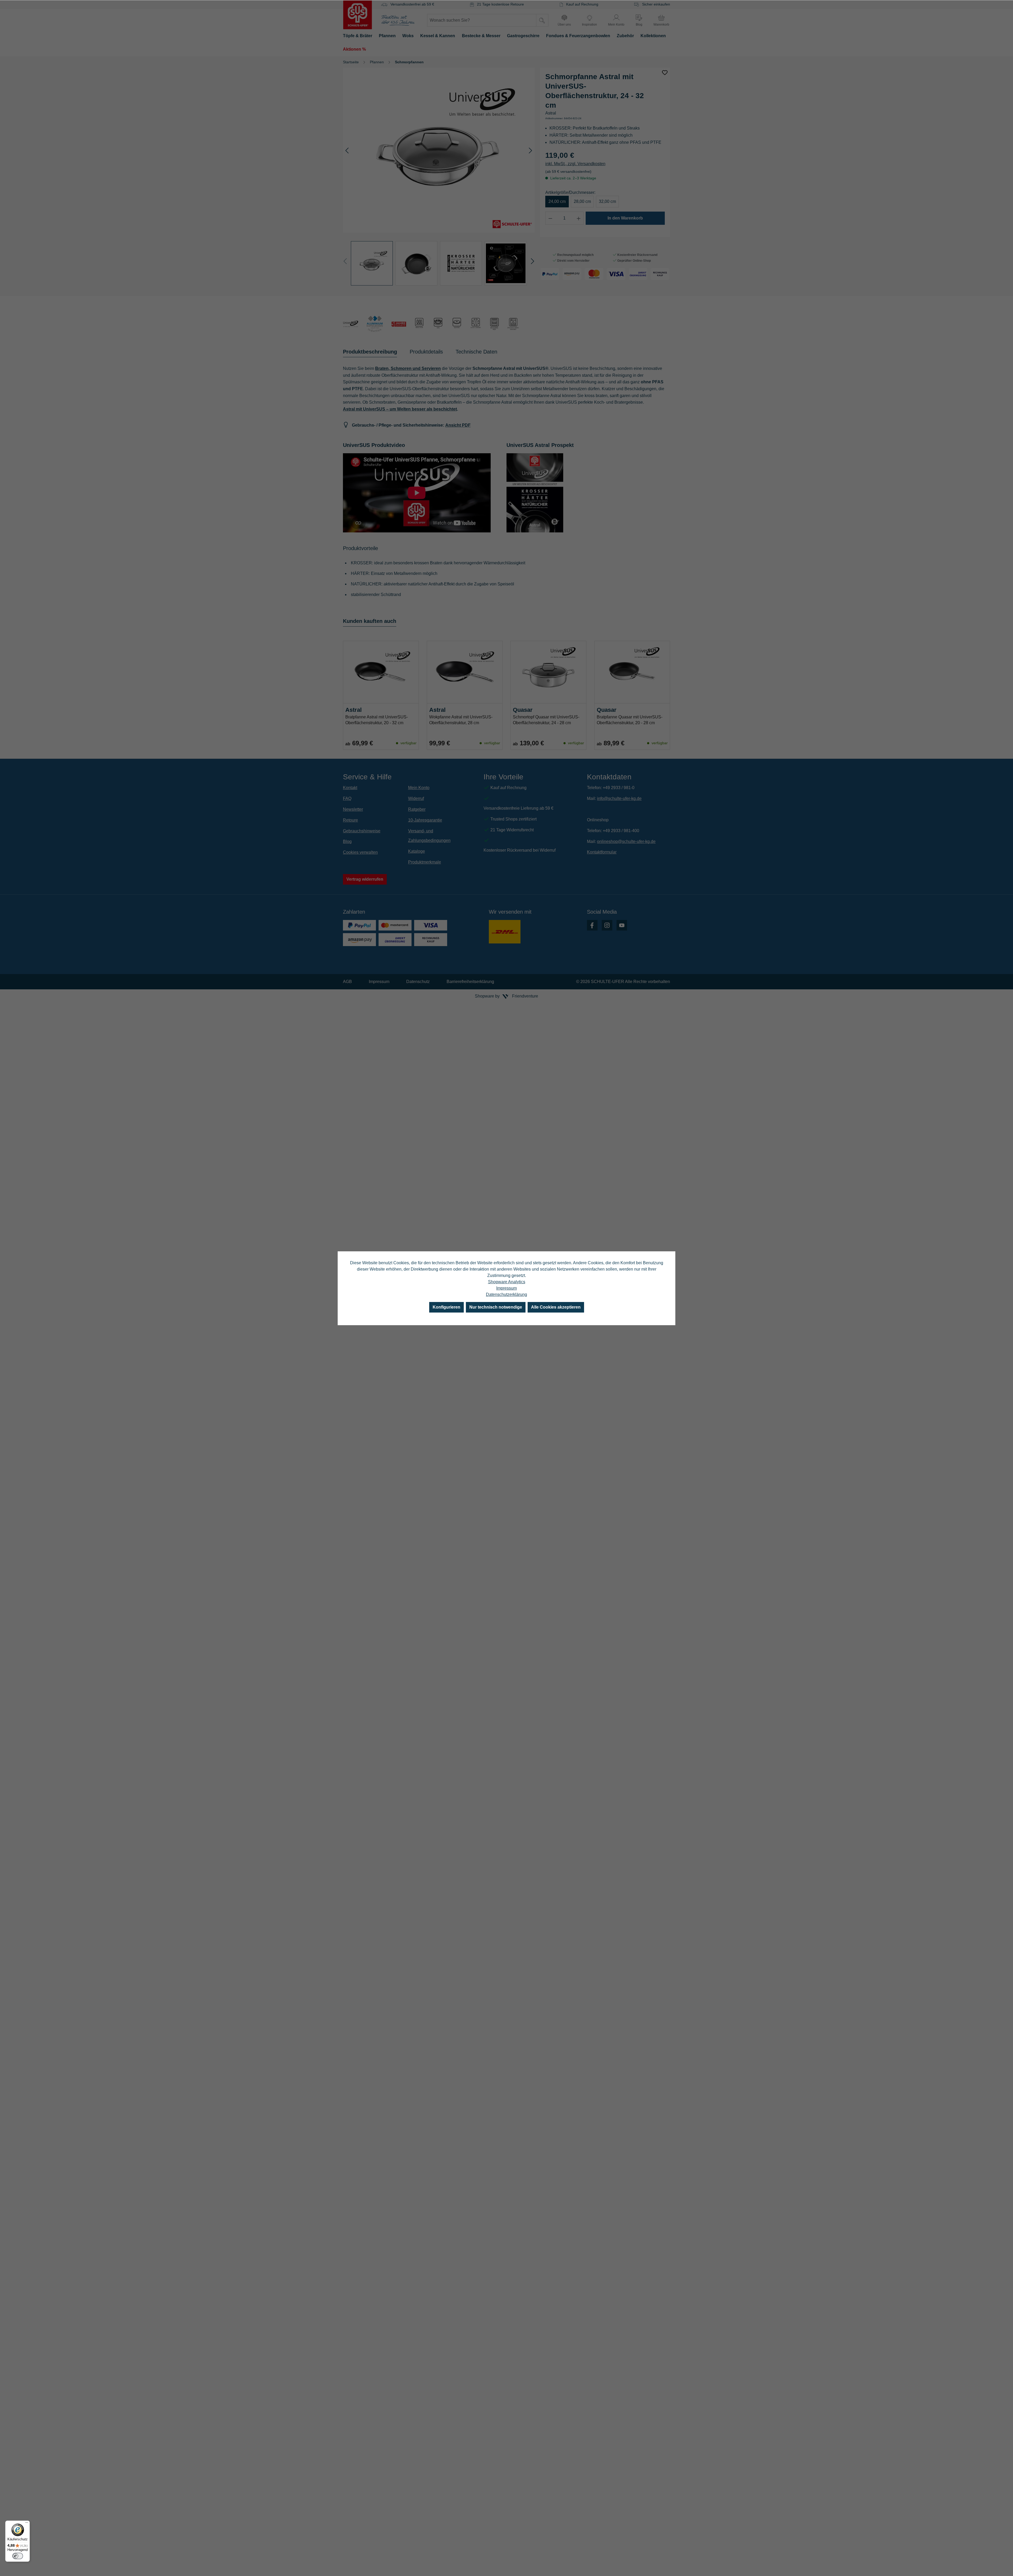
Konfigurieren (446, 1307)
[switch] (18, 2556)
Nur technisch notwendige (496, 1307)
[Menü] (27, 2524)
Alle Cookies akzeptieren (556, 1307)
